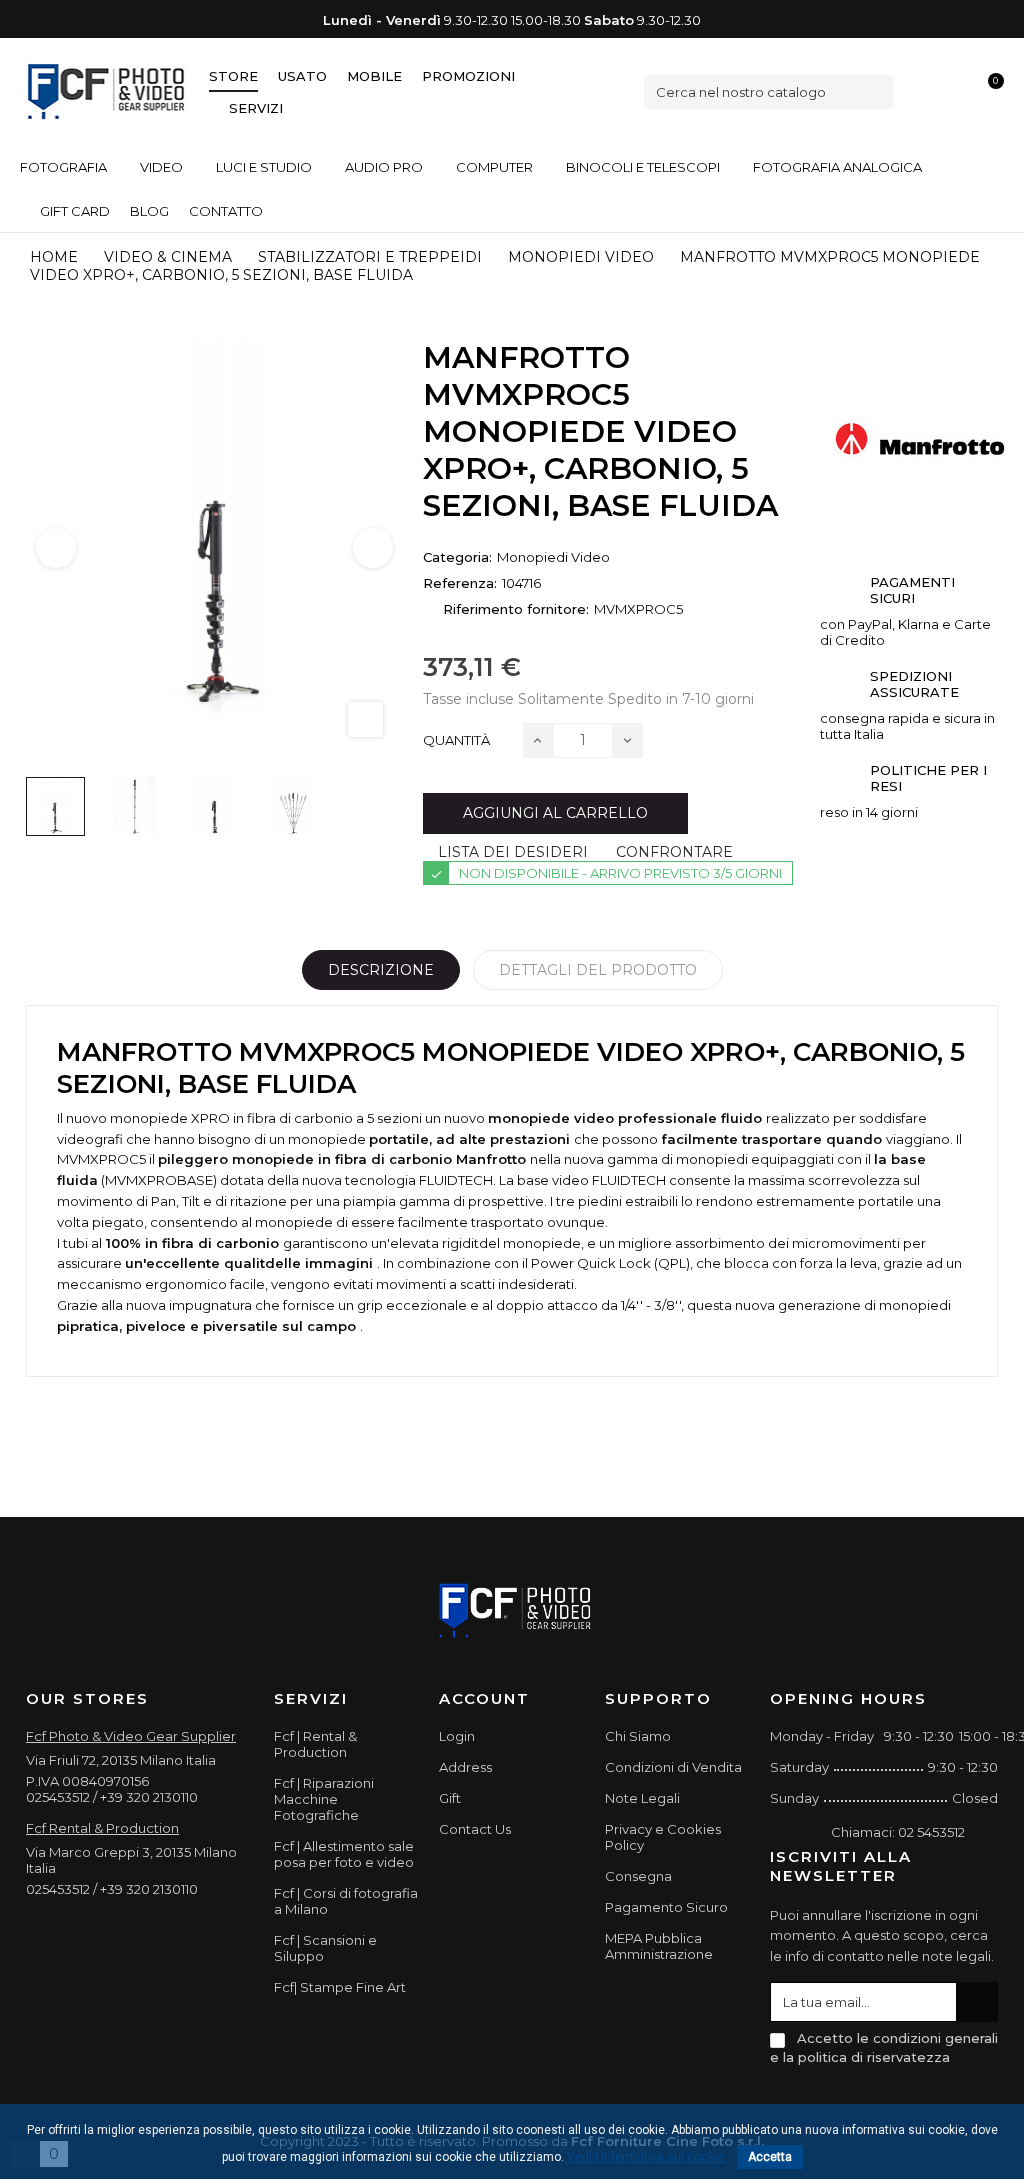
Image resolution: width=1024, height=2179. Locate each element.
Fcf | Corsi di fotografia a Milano (346, 1901)
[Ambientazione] (921, 91)
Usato (302, 76)
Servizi (256, 108)
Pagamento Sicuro (666, 1907)
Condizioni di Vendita (673, 1767)
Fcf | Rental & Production (315, 1744)
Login (457, 1736)
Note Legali (642, 1798)
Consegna (638, 1876)
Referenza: (460, 583)
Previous (56, 548)
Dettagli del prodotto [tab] (598, 970)
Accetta (770, 2157)
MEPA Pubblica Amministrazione (659, 1946)
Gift (450, 1798)
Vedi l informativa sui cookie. (647, 2157)
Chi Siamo (638, 1736)
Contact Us (475, 1829)
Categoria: (457, 557)
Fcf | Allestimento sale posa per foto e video (344, 1854)
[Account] (955, 91)
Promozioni (468, 76)
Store (233, 76)
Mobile (374, 76)
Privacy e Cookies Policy (663, 1837)
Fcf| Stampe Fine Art (340, 1987)
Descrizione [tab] (381, 970)
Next (373, 548)
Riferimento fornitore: (516, 609)
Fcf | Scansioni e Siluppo (325, 1948)
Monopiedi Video (553, 557)
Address (465, 1767)
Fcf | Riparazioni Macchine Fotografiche (324, 1799)
